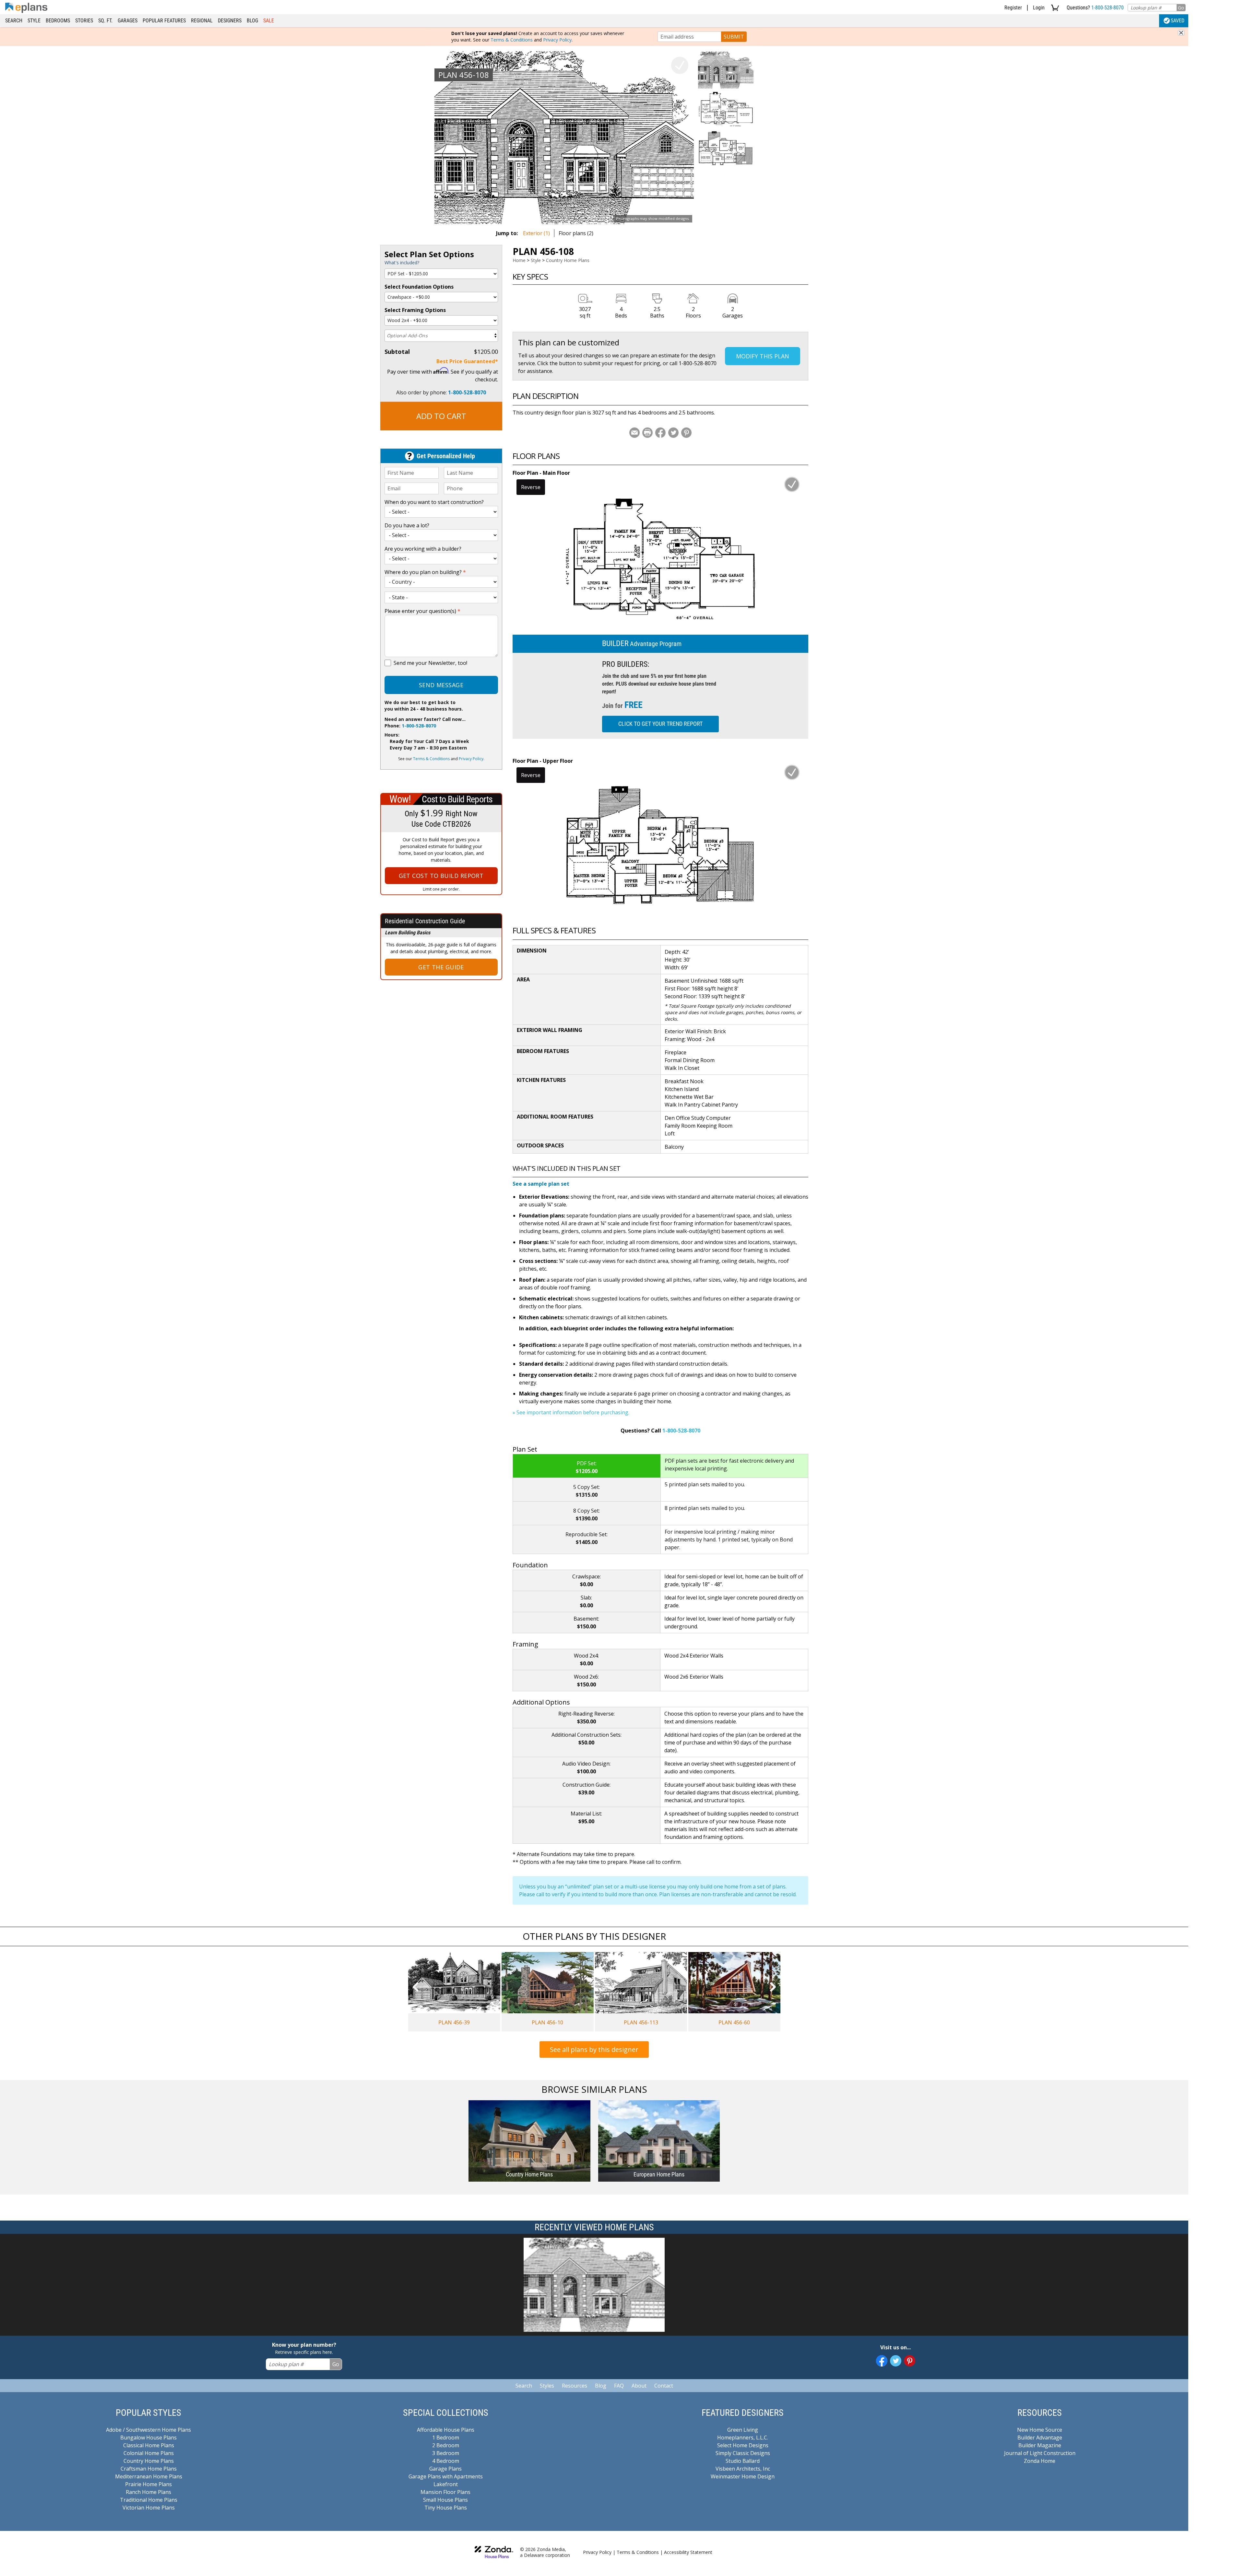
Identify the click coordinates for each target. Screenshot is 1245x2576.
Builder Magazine (1040, 2445)
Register (1013, 8)
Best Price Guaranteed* (467, 361)
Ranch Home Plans (148, 2492)
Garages (128, 21)
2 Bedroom (446, 2445)
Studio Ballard (743, 2461)
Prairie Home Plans (148, 2484)
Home (519, 260)
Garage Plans (445, 2469)
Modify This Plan (763, 356)
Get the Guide (441, 967)
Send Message (441, 685)
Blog (252, 21)
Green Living (743, 2430)
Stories (84, 21)
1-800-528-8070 (1108, 8)
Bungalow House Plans (148, 2438)
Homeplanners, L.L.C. (743, 2438)
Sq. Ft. (105, 21)
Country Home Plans (568, 260)
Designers (230, 21)
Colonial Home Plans (149, 2453)
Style (34, 21)
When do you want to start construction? (434, 502)
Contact (664, 2386)
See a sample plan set (541, 1184)
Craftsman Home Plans (149, 2469)
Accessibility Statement (688, 2552)
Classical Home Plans (149, 2445)
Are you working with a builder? (423, 549)
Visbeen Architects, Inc (743, 2469)
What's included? (402, 263)
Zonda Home (1040, 2461)
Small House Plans (445, 2500)
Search (14, 21)
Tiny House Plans (446, 2508)
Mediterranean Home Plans (149, 2476)
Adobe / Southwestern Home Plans (148, 2430)
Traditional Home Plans (149, 2500)
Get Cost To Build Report (441, 876)
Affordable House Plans (446, 2430)
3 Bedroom (446, 2453)
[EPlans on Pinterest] (910, 2361)
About (639, 2386)
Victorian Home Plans (149, 2508)
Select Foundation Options (419, 287)
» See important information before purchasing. (571, 1412)
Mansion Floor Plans (445, 2492)
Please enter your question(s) (422, 611)
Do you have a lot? (407, 525)
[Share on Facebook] (660, 433)
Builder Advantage (1040, 2438)
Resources (575, 2386)
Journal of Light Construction (1040, 2453)
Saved (1178, 21)
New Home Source (1040, 2430)
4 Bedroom (446, 2461)
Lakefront (446, 2484)
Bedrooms (58, 21)
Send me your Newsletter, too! (430, 663)
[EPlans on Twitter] (896, 2361)
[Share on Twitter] (673, 433)
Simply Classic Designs (743, 2453)
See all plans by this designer (594, 2049)
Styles (547, 2386)
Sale (269, 21)
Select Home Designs (743, 2445)
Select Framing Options (415, 310)
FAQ (619, 2386)
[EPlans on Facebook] (882, 2361)
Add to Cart (441, 416)
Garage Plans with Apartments (446, 2476)
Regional (202, 21)
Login (1039, 8)
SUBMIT (734, 37)
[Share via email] (634, 433)
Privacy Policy (557, 40)
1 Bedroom (446, 2438)
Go (1181, 8)
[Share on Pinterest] (686, 433)
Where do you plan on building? (425, 572)
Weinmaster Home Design (743, 2476)
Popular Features (164, 21)
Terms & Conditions (512, 40)
